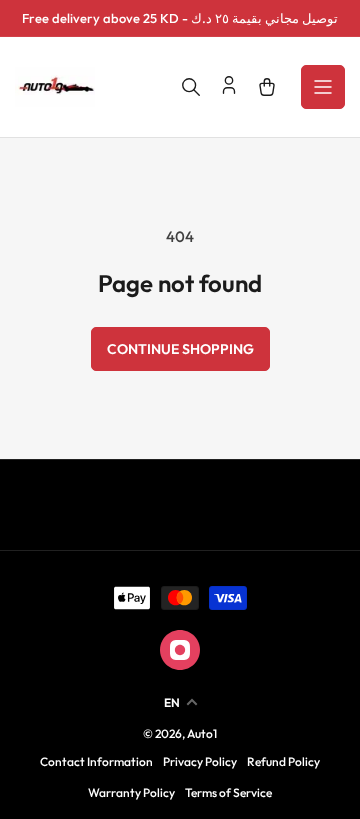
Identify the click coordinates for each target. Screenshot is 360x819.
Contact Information (96, 761)
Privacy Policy (200, 761)
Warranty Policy (131, 792)
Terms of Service (228, 792)
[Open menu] (323, 87)
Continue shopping (180, 349)
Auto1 (202, 733)
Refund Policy (283, 761)
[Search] (191, 87)
